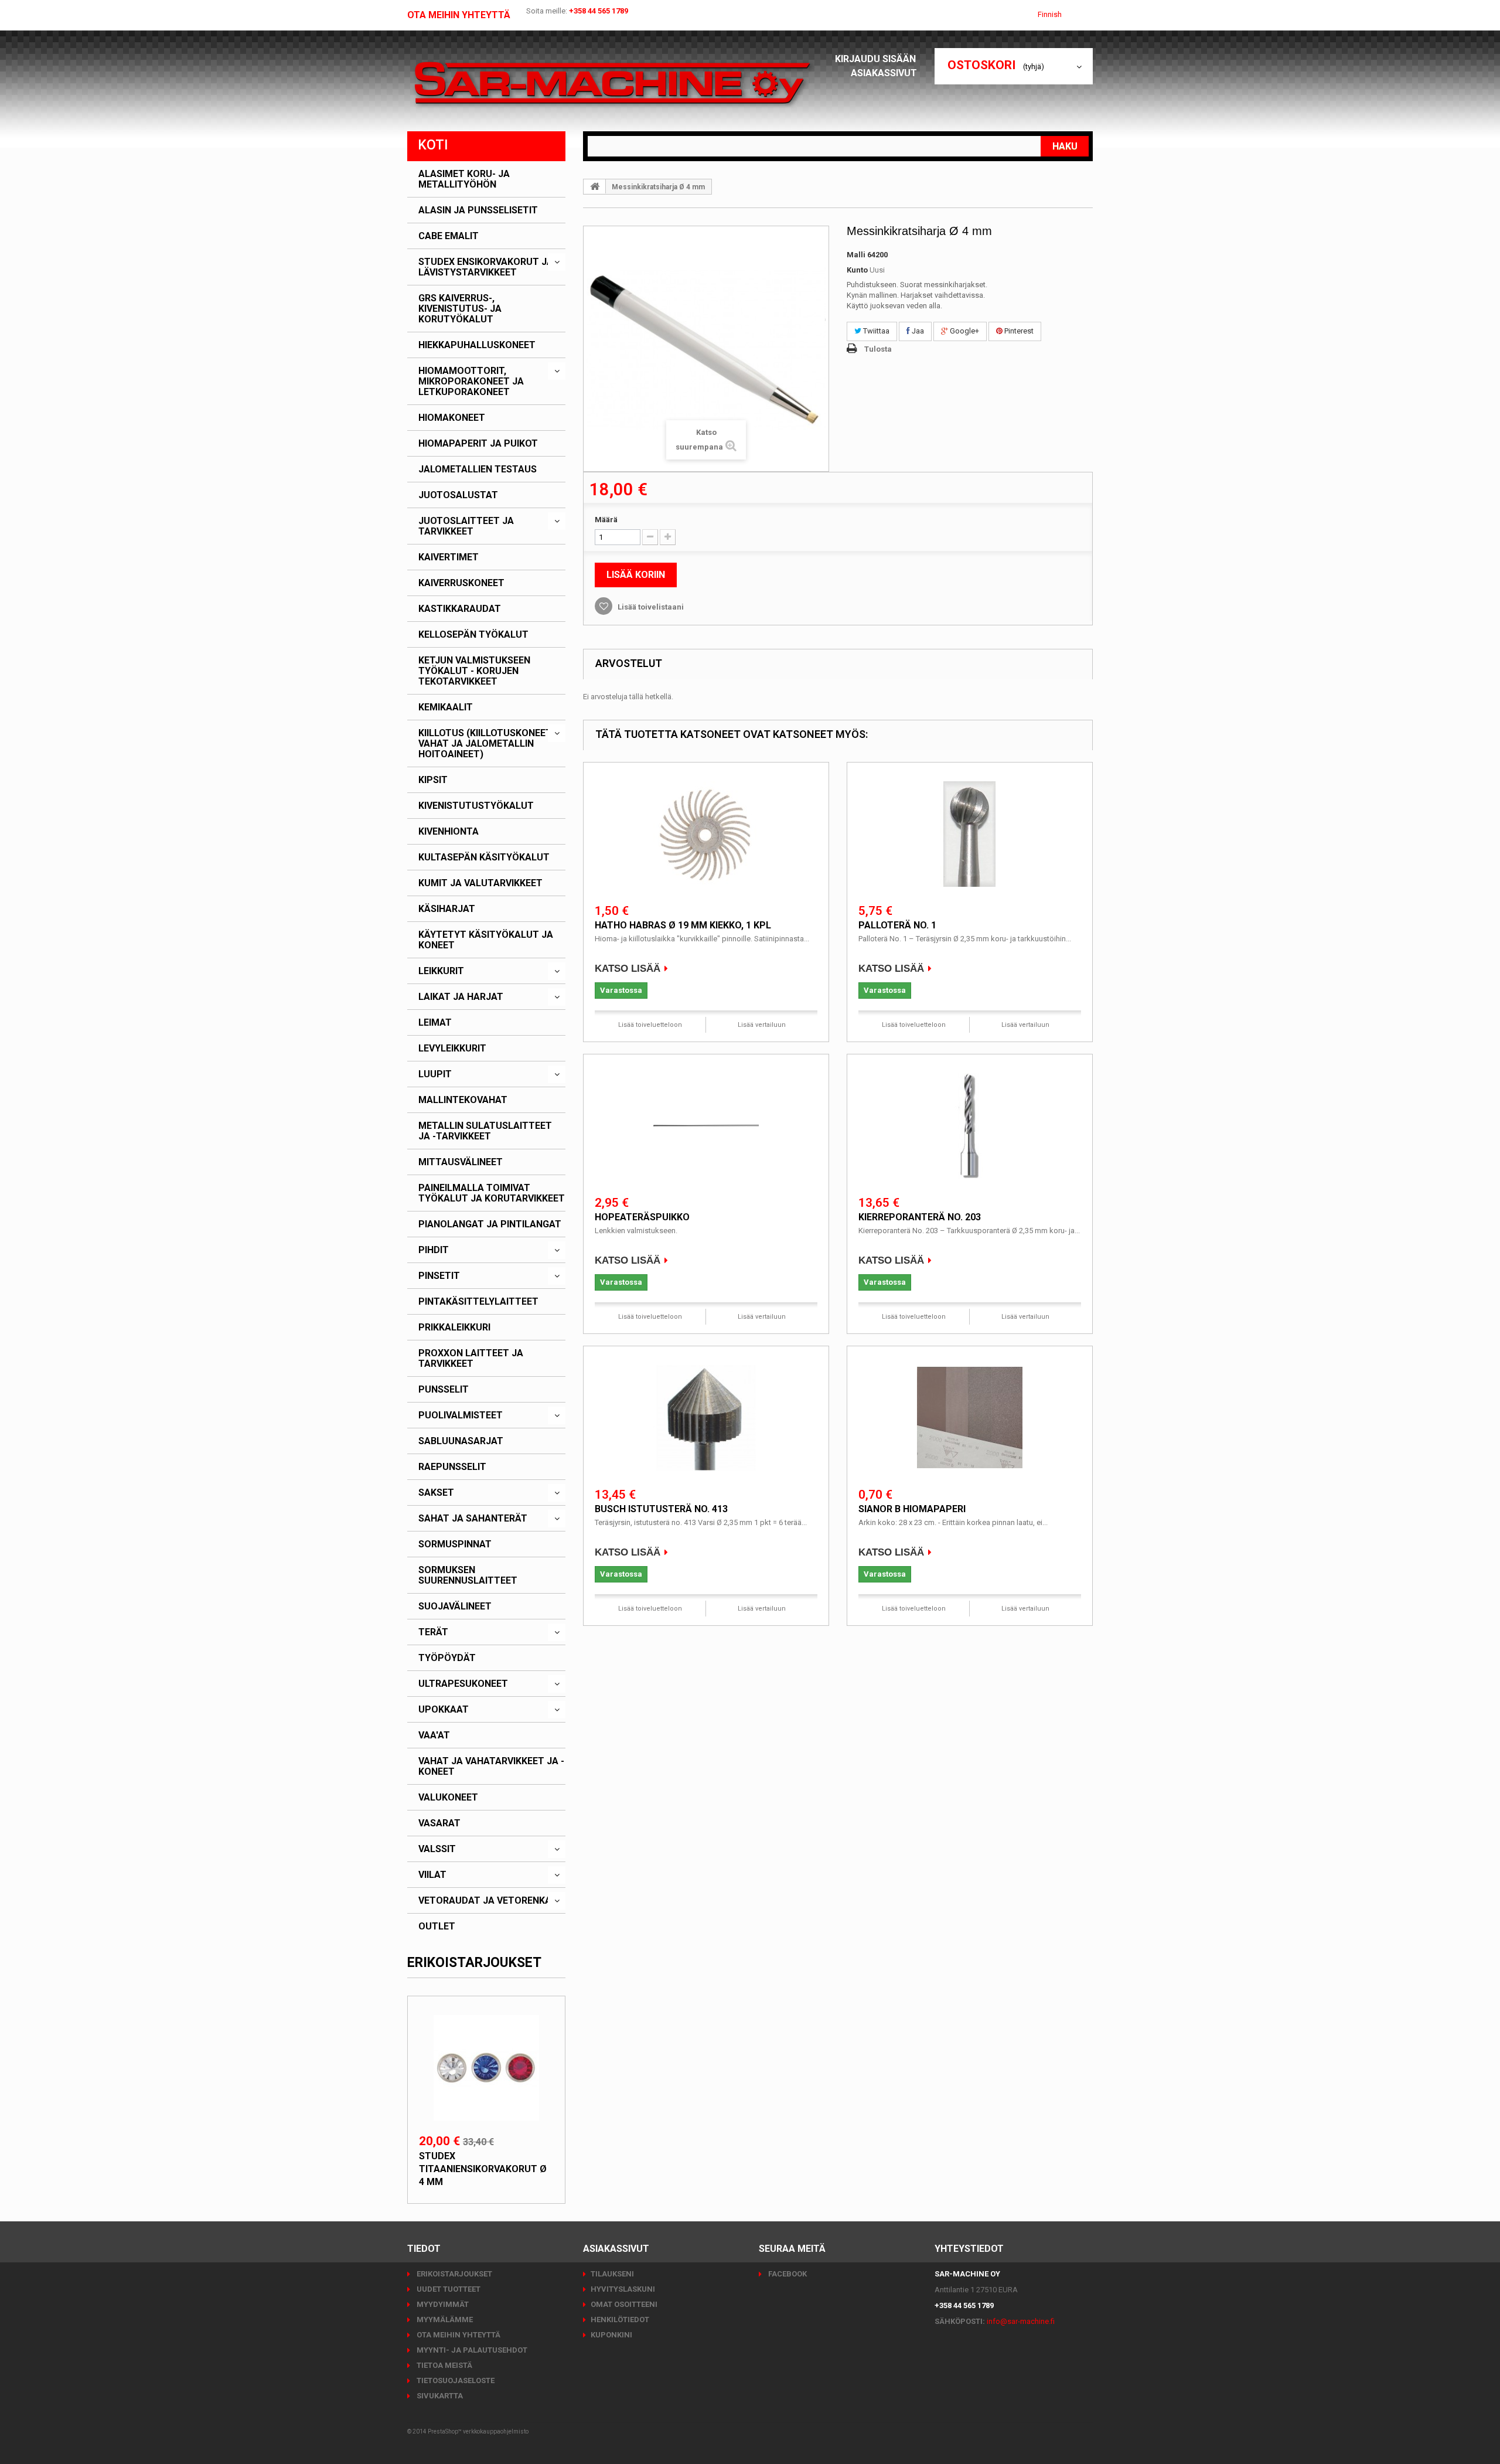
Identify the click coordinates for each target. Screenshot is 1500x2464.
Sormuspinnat (455, 1544)
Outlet (437, 1927)
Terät (433, 1632)
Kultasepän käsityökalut (484, 857)
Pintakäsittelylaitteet (478, 1302)
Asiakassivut (884, 73)
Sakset (436, 1493)
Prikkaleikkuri (454, 1328)
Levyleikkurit (452, 1049)
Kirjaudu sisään (877, 59)
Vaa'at (434, 1735)
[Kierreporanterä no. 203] (970, 1126)
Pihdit (434, 1250)
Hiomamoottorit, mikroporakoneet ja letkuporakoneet (471, 382)
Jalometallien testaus (478, 469)
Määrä (606, 520)
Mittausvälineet (461, 1162)
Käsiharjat (447, 909)
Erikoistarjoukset (474, 1963)
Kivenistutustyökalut (476, 806)
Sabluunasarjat (461, 1441)
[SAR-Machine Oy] (612, 84)
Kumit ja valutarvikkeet (480, 883)
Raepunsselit (452, 1467)
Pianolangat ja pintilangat (490, 1224)
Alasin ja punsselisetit (478, 210)
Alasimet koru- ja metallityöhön (464, 179)
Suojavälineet (455, 1607)
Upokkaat (444, 1710)
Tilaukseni (612, 2274)
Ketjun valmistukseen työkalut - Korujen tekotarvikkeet (474, 671)
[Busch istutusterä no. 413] (706, 1418)
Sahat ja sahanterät (473, 1519)
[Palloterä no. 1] (970, 834)
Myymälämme (444, 2320)
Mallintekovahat (463, 1100)
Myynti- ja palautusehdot (471, 2350)
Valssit (437, 1849)
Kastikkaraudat (460, 609)
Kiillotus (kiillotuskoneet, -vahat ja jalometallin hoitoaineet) (489, 744)
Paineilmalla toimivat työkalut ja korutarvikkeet (492, 1193)
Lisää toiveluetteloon (650, 1025)
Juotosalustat (458, 495)
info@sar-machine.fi (1021, 2321)
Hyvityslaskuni (623, 2289)
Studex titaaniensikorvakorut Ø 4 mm (483, 2169)
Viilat (432, 1875)
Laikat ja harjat (461, 997)
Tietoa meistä (444, 2365)
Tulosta (878, 349)
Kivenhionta (449, 832)
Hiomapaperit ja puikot (478, 444)
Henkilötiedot (620, 2320)
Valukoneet (448, 1798)
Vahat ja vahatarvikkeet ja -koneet (491, 1767)
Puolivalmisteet (461, 1415)
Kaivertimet (449, 557)
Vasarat (439, 1823)
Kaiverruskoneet (461, 583)
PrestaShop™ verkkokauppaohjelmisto (478, 2431)
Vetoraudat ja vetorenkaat (491, 1901)
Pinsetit (439, 1276)
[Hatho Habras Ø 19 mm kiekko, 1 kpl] (706, 834)
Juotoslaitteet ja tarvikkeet (466, 526)
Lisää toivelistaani (650, 607)
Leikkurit (441, 971)
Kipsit (433, 780)
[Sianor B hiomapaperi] (970, 1418)
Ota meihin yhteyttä (459, 15)
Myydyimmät (442, 2304)
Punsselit (444, 1390)
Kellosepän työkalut (473, 635)
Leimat (435, 1023)
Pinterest (1018, 331)
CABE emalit (449, 236)
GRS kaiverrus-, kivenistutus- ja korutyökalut (460, 309)
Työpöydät (447, 1658)
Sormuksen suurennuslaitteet (468, 1575)
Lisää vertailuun (762, 1025)
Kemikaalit (446, 707)
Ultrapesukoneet (463, 1684)
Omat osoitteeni (624, 2304)
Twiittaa (875, 331)
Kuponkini (611, 2335)
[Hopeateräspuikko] (706, 1126)
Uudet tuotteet (448, 2289)
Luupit (435, 1074)
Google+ (964, 331)
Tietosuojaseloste (455, 2380)
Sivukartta (439, 2396)
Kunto (857, 270)
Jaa (917, 331)
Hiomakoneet (452, 418)
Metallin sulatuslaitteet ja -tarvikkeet (485, 1131)
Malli (856, 255)
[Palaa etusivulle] (595, 186)
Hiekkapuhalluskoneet (477, 345)
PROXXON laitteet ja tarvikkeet (471, 1359)
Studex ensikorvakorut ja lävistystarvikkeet (486, 267)
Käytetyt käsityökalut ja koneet (486, 940)
